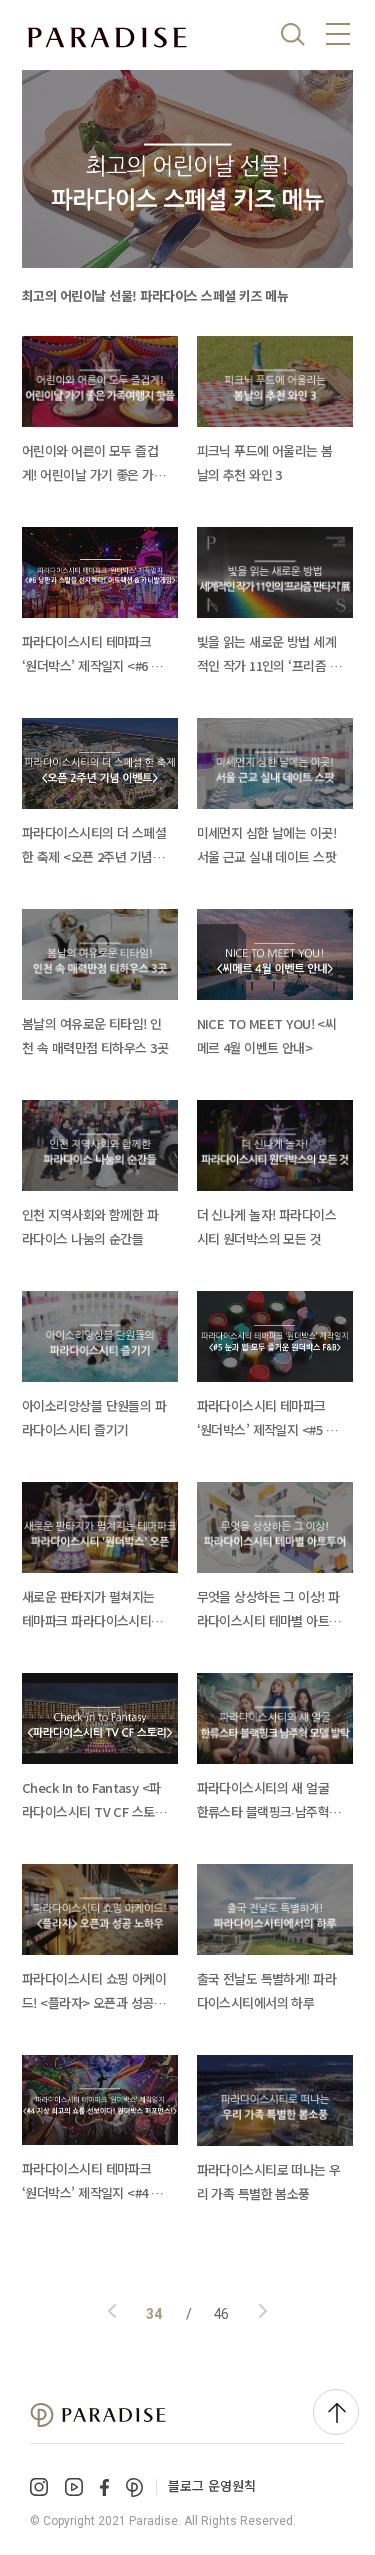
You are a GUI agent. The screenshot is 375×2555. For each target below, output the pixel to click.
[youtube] (74, 2487)
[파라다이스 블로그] (107, 38)
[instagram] (39, 2487)
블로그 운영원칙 (212, 2485)
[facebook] (104, 2487)
